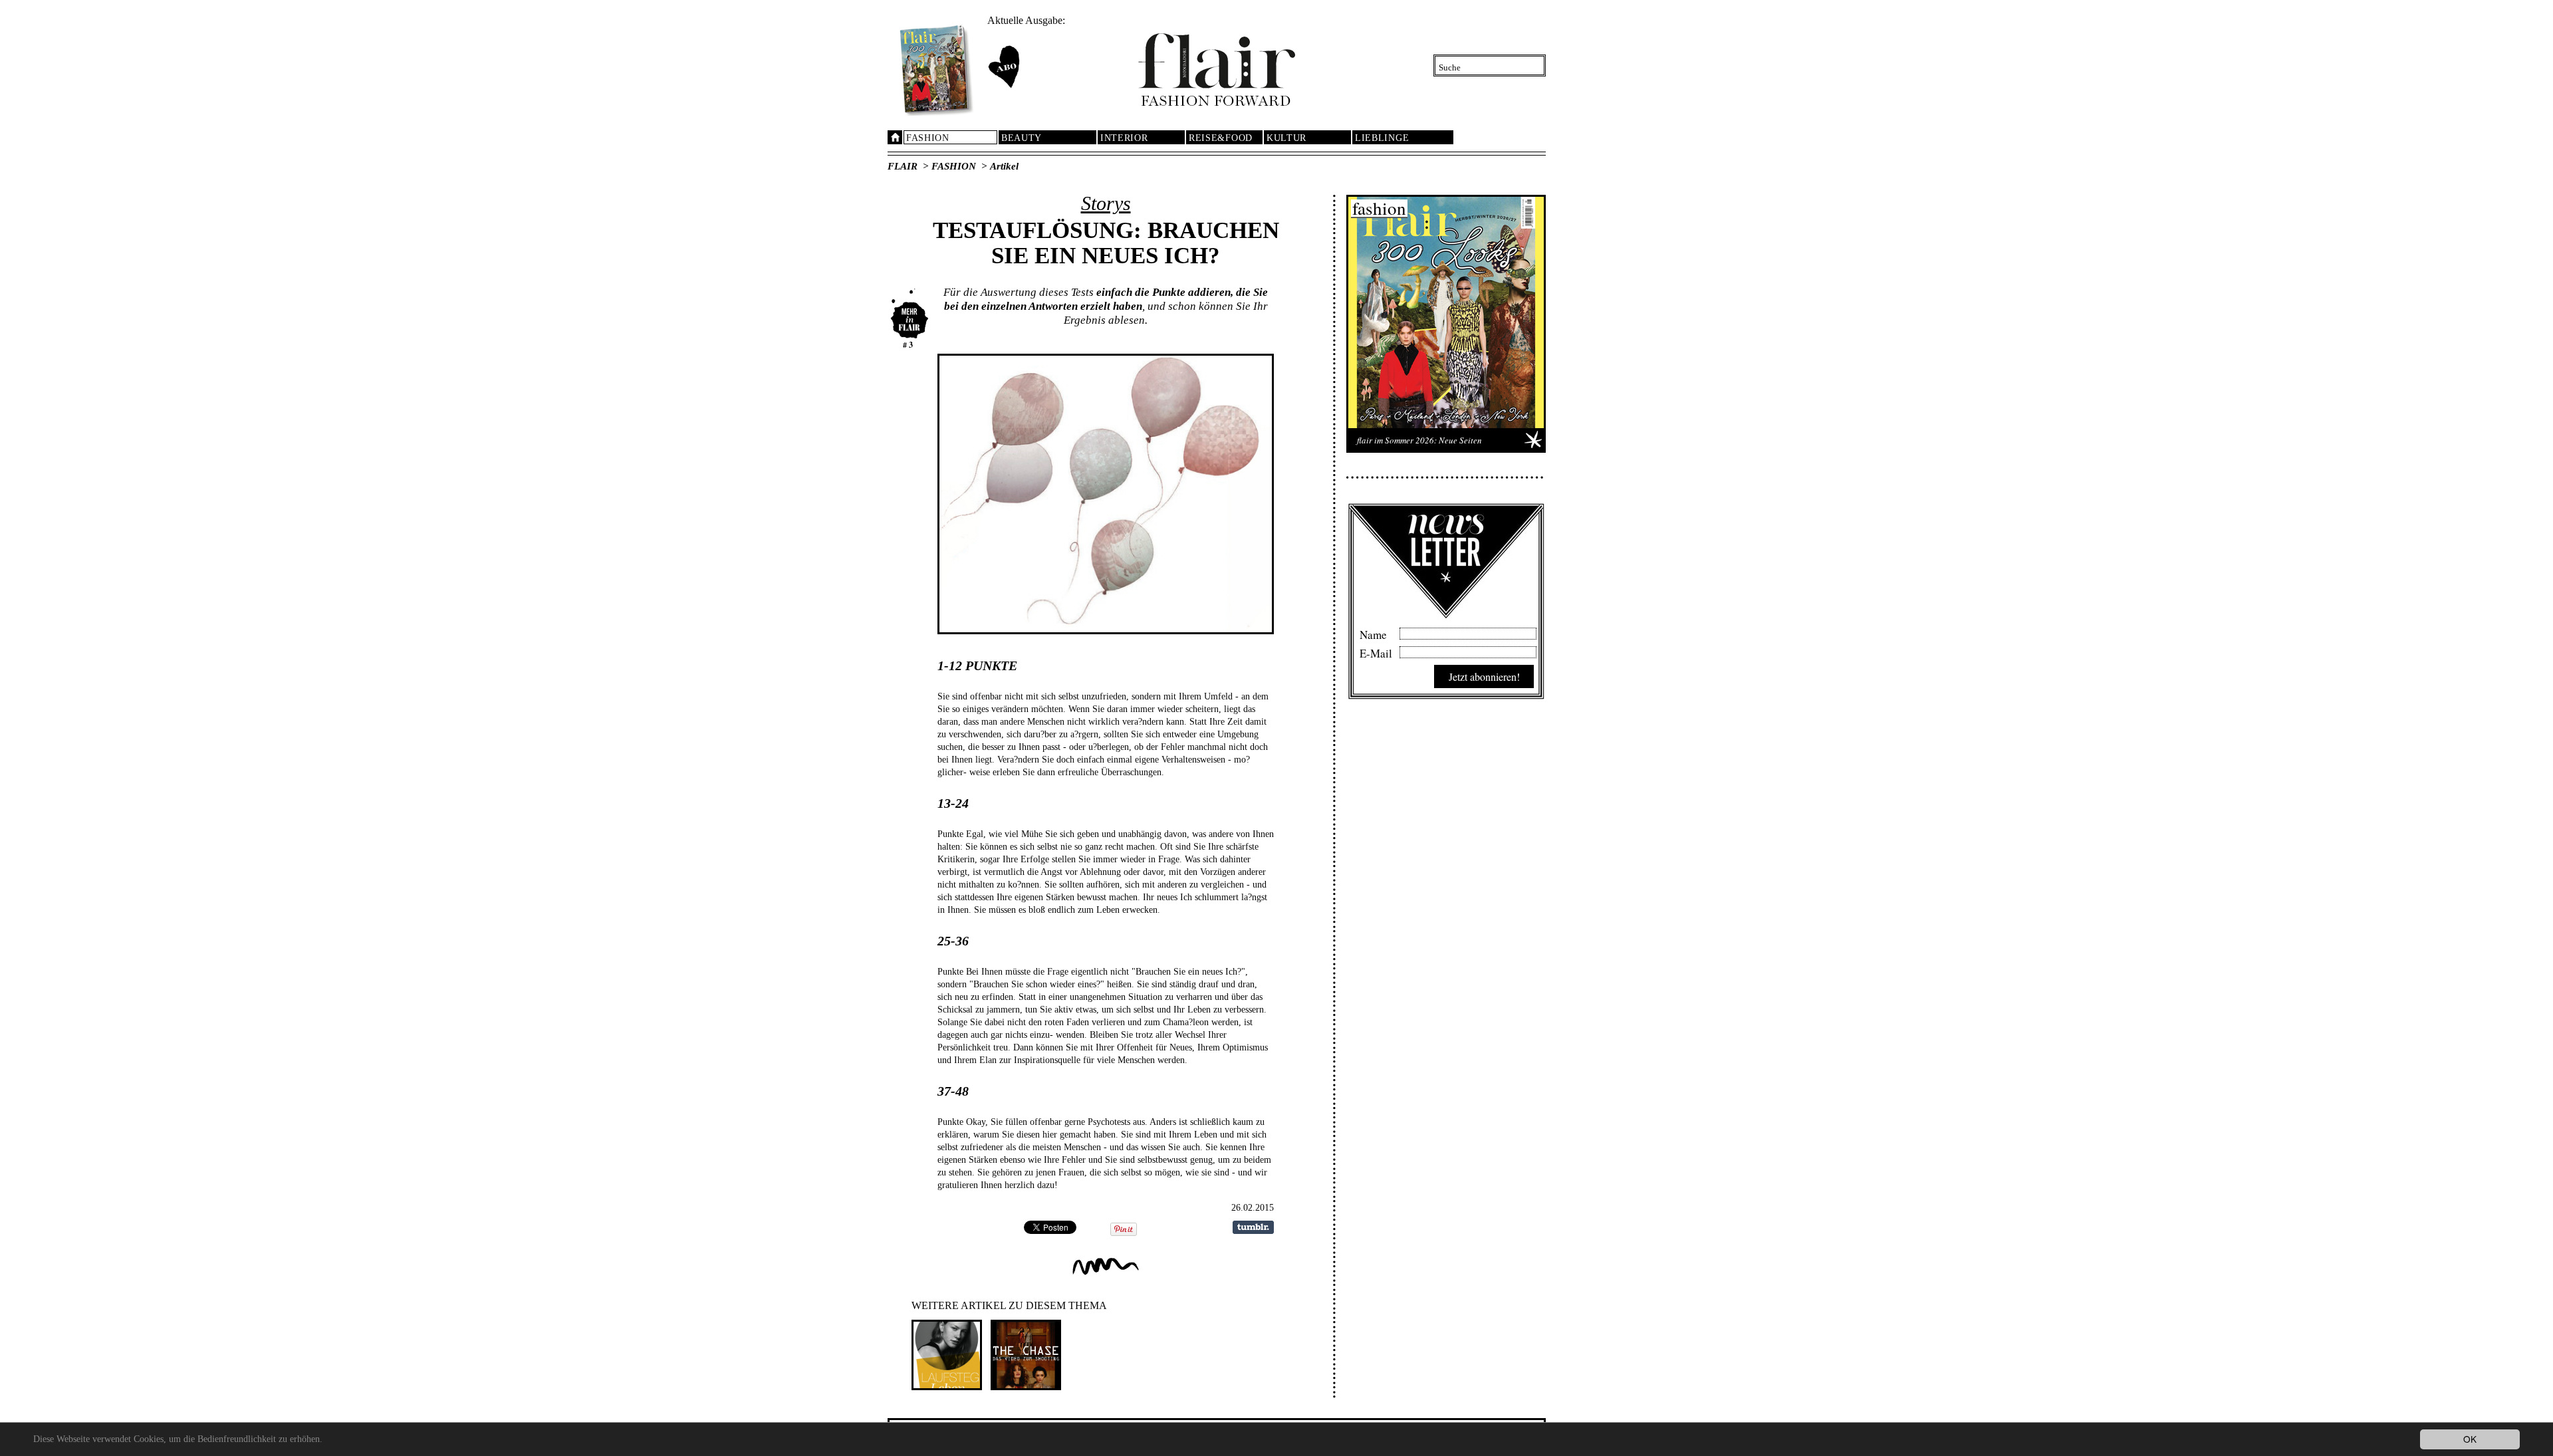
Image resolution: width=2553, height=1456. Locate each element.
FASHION (928, 138)
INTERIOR (1124, 138)
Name (1373, 633)
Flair (903, 166)
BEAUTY (1022, 138)
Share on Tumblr (1253, 1227)
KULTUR (1286, 138)
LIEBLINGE (1382, 138)
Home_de (895, 137)
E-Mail (1376, 652)
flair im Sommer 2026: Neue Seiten (1419, 440)
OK (2470, 1439)
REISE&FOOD (1221, 138)
